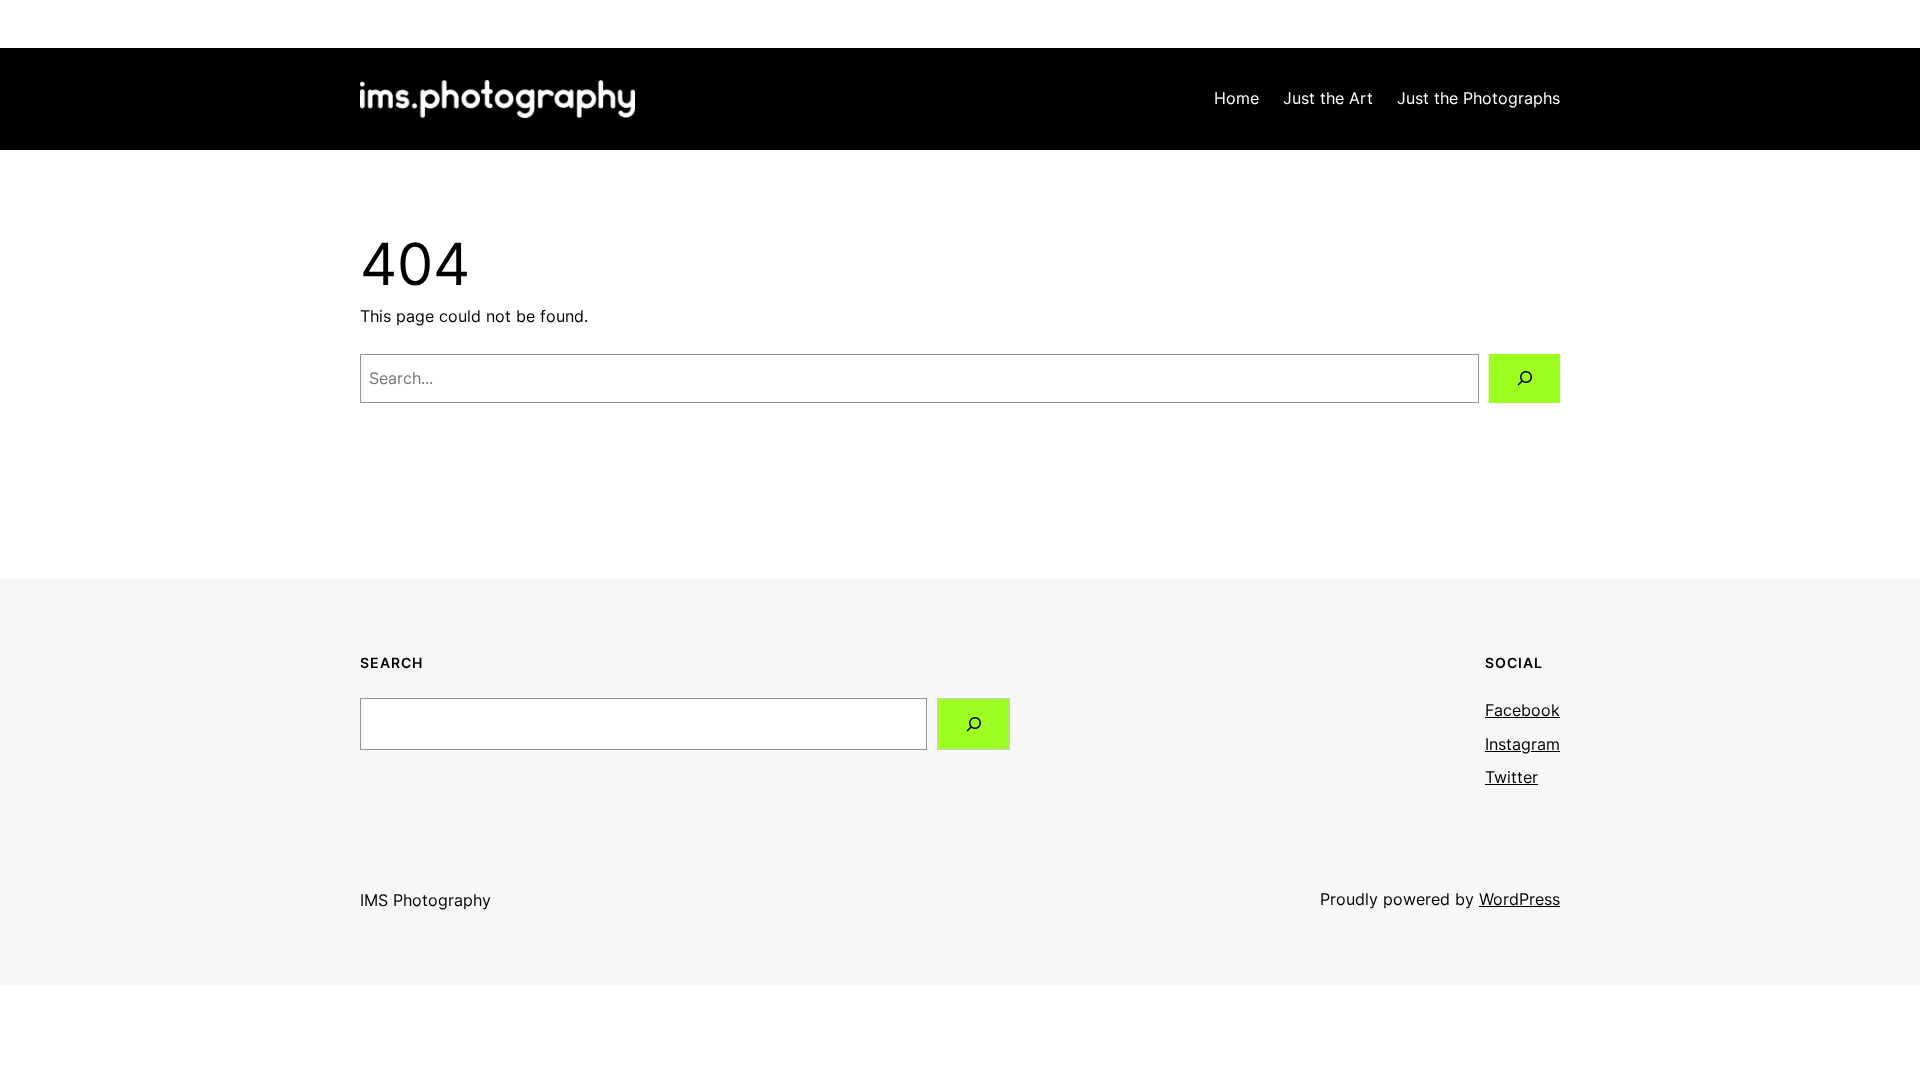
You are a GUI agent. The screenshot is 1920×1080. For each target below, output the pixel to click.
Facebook (1522, 710)
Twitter (1511, 777)
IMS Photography (425, 900)
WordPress (1519, 899)
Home (1236, 98)
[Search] (1524, 378)
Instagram (1522, 744)
